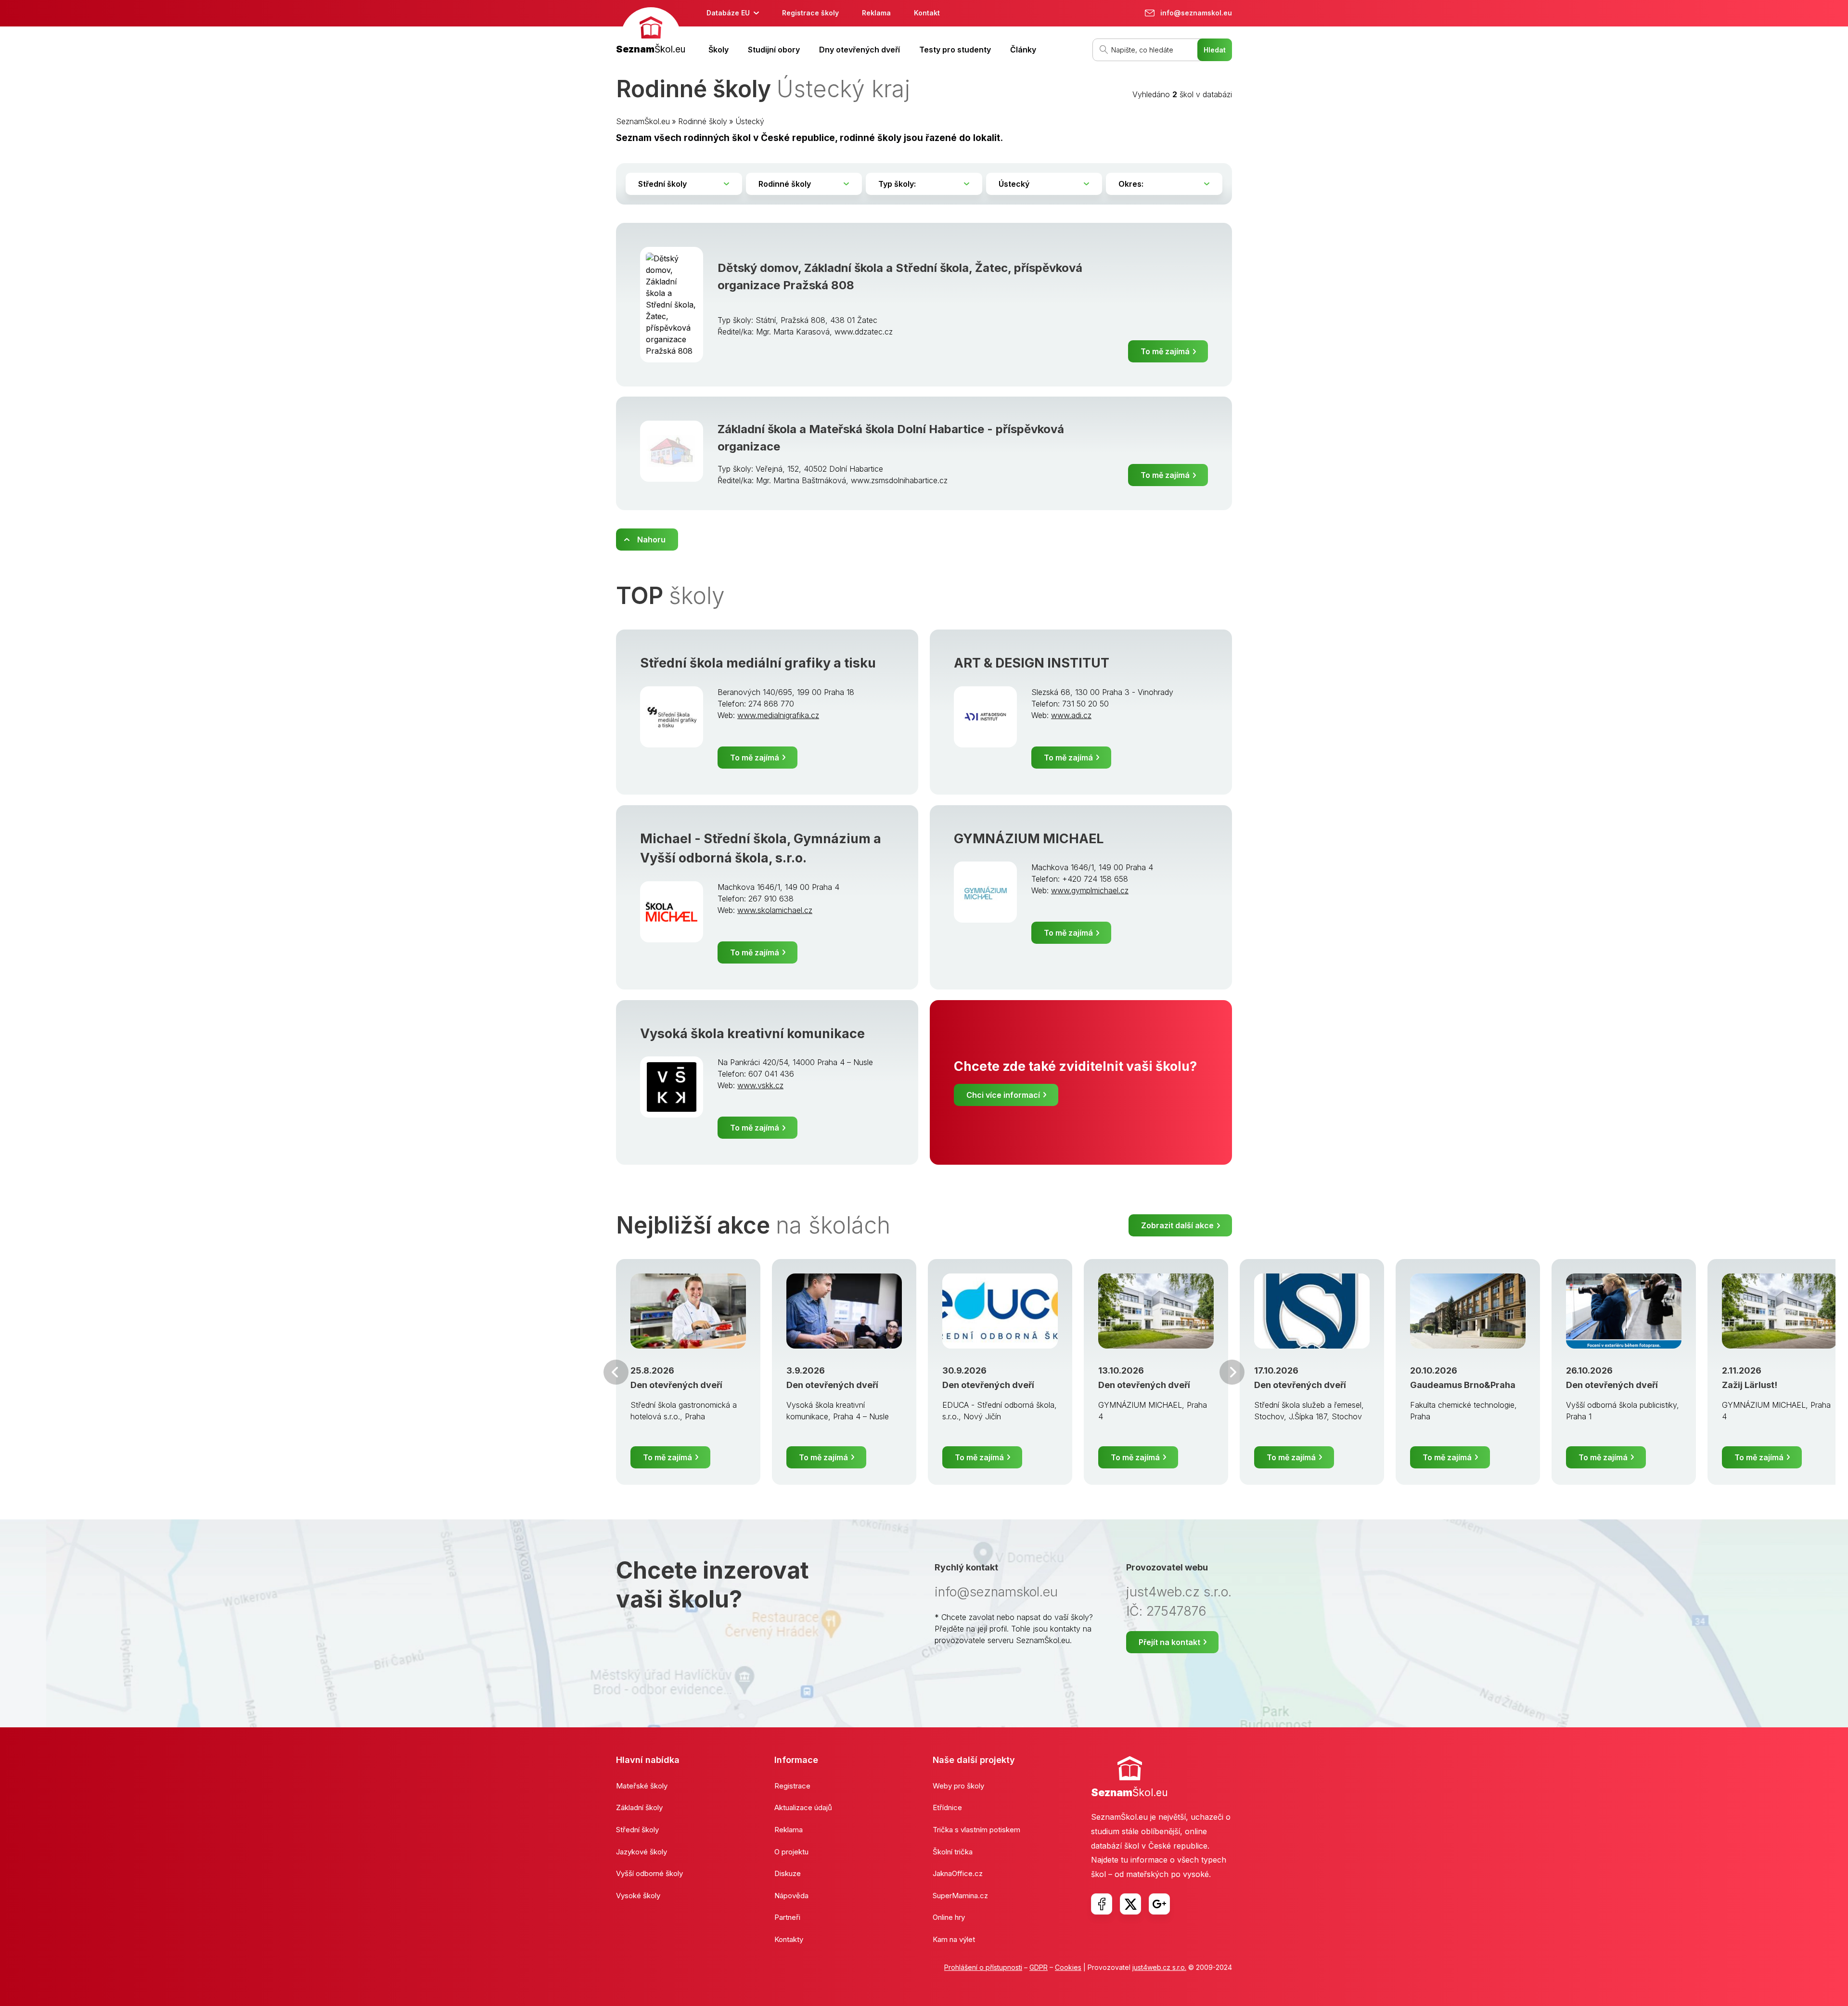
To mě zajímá (1165, 351)
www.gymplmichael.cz (1090, 890)
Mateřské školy (642, 1786)
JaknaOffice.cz (958, 1873)
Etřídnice (947, 1807)
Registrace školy (810, 13)
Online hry (949, 1917)
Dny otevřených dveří (860, 50)
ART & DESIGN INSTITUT (1032, 663)
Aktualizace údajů (803, 1807)
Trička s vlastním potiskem (976, 1830)
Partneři (787, 1917)
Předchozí (616, 1372)
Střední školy (637, 1830)
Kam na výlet (954, 1939)
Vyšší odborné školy (649, 1873)
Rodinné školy (703, 121)
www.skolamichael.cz (775, 910)
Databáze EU (728, 13)
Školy (719, 50)
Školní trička (953, 1852)
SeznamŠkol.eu (643, 121)
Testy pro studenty (955, 50)
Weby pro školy (958, 1786)
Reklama (876, 13)
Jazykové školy (642, 1852)
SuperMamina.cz (960, 1896)
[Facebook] (1102, 1904)
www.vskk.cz (760, 1085)
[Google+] (1159, 1904)
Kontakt (927, 13)
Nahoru (651, 540)
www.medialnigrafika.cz (778, 715)
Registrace (792, 1786)
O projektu (791, 1852)
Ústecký (750, 121)
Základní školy (639, 1807)
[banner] (651, 32)
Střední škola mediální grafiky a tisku (758, 663)
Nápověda (791, 1896)
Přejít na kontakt (1169, 1642)
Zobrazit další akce (1177, 1225)
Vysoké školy (638, 1896)
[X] (1130, 1904)
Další (1232, 1372)
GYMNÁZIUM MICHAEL (1029, 839)
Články (1023, 50)
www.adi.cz (1071, 715)
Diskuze (788, 1873)
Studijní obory (774, 50)
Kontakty (789, 1939)
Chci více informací (1003, 1095)
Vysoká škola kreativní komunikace (752, 1034)
